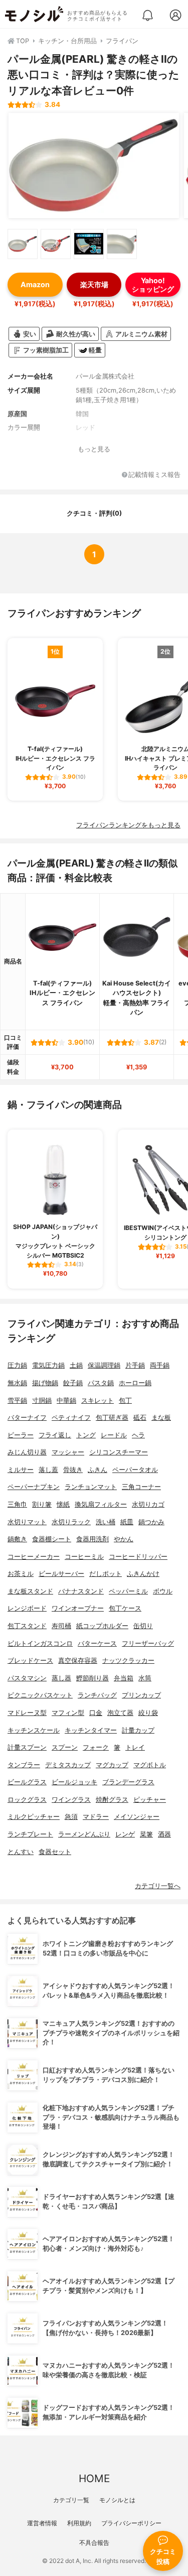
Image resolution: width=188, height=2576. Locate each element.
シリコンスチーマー (119, 1452)
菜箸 (146, 1834)
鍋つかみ (151, 1522)
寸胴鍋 (42, 1400)
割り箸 (42, 1504)
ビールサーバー (61, 1574)
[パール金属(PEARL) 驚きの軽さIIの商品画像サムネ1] (23, 244)
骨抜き (73, 1470)
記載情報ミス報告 (154, 475)
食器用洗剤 (92, 1539)
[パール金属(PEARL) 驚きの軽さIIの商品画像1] (94, 166)
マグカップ (112, 1765)
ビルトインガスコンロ (40, 1643)
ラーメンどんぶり (84, 1834)
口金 (96, 1713)
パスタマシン (27, 1678)
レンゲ (125, 1834)
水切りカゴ (148, 1504)
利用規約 (79, 2523)
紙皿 (127, 1522)
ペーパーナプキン (34, 1487)
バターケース (97, 1643)
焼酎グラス (112, 1800)
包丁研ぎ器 (112, 1418)
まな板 (161, 1418)
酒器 (164, 1834)
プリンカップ (141, 1695)
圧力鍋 (17, 1365)
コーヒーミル (84, 1557)
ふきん (98, 1470)
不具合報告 (94, 2543)
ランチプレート (30, 1834)
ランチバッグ (97, 1695)
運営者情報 (42, 2523)
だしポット (106, 1574)
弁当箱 (124, 1678)
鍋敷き (17, 1539)
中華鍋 (66, 1400)
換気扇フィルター (101, 1504)
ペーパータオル (135, 1470)
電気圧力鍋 (48, 1365)
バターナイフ (27, 1418)
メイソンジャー (137, 1817)
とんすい (21, 1852)
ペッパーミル (128, 1591)
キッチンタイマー (91, 1730)
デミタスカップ (68, 1765)
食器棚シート (52, 1539)
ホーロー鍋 (135, 1383)
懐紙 (63, 1504)
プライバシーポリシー (131, 2523)
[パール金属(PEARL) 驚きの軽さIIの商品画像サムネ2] (56, 244)
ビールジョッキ (74, 1782)
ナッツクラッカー (128, 1661)
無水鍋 (17, 1383)
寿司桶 (61, 1626)
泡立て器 (120, 1713)
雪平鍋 (17, 1400)
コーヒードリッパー (138, 1557)
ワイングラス (71, 1800)
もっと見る (94, 449)
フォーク (96, 1747)
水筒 (145, 1678)
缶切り (143, 1626)
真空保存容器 (78, 1661)
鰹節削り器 (92, 1678)
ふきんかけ (143, 1574)
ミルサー (21, 1470)
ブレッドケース (30, 1661)
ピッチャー (150, 1800)
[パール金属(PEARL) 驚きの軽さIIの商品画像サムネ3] (89, 244)
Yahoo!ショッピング (153, 285)
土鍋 (76, 1365)
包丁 (125, 1400)
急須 (71, 1817)
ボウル (163, 1591)
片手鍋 (135, 1365)
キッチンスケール (34, 1730)
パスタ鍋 (101, 1383)
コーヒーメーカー (34, 1557)
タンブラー (24, 1765)
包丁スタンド (27, 1626)
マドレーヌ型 (27, 1713)
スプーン (65, 1747)
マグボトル (150, 1765)
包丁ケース (125, 1608)
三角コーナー (141, 1487)
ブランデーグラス (128, 1782)
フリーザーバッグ (148, 1643)
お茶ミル (21, 1574)
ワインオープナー (78, 1608)
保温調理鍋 (104, 1365)
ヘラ (138, 1435)
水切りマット (27, 1522)
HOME (94, 2478)
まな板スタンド (30, 1591)
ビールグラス (27, 1782)
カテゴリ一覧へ (158, 1886)
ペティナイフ (71, 1418)
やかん (124, 1539)
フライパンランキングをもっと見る (128, 825)
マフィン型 (68, 1713)
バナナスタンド (81, 1591)
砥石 (140, 1418)
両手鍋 (160, 1365)
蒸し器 (61, 1678)
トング (86, 1435)
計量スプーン (27, 1747)
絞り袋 (148, 1713)
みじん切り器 (27, 1452)
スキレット (98, 1400)
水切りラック (71, 1522)
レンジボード (27, 1608)
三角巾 (17, 1504)
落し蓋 (48, 1470)
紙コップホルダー (102, 1626)
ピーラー (21, 1435)
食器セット (55, 1852)
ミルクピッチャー (34, 1817)
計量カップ (138, 1730)
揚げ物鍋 (45, 1383)
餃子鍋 (73, 1383)
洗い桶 (106, 1522)
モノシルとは (117, 2500)
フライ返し (55, 1435)
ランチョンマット (91, 1487)
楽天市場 (94, 284)
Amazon (35, 284)
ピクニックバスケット (40, 1695)
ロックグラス (27, 1800)
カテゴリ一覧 (71, 2500)
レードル (114, 1435)
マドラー (96, 1817)
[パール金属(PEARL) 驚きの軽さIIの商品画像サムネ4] (122, 244)
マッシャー (68, 1452)
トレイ (135, 1747)
